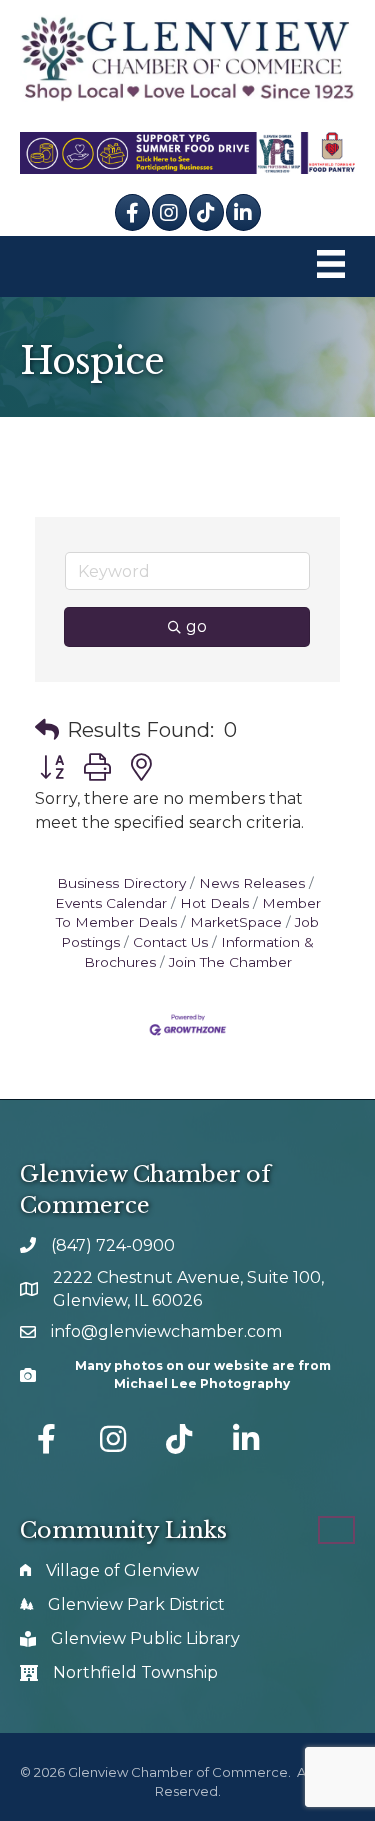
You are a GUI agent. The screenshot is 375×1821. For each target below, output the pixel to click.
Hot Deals (214, 903)
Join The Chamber (230, 962)
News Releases (252, 883)
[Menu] (331, 266)
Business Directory (121, 883)
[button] (47, 730)
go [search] (196, 626)
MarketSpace (236, 922)
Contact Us (170, 942)
